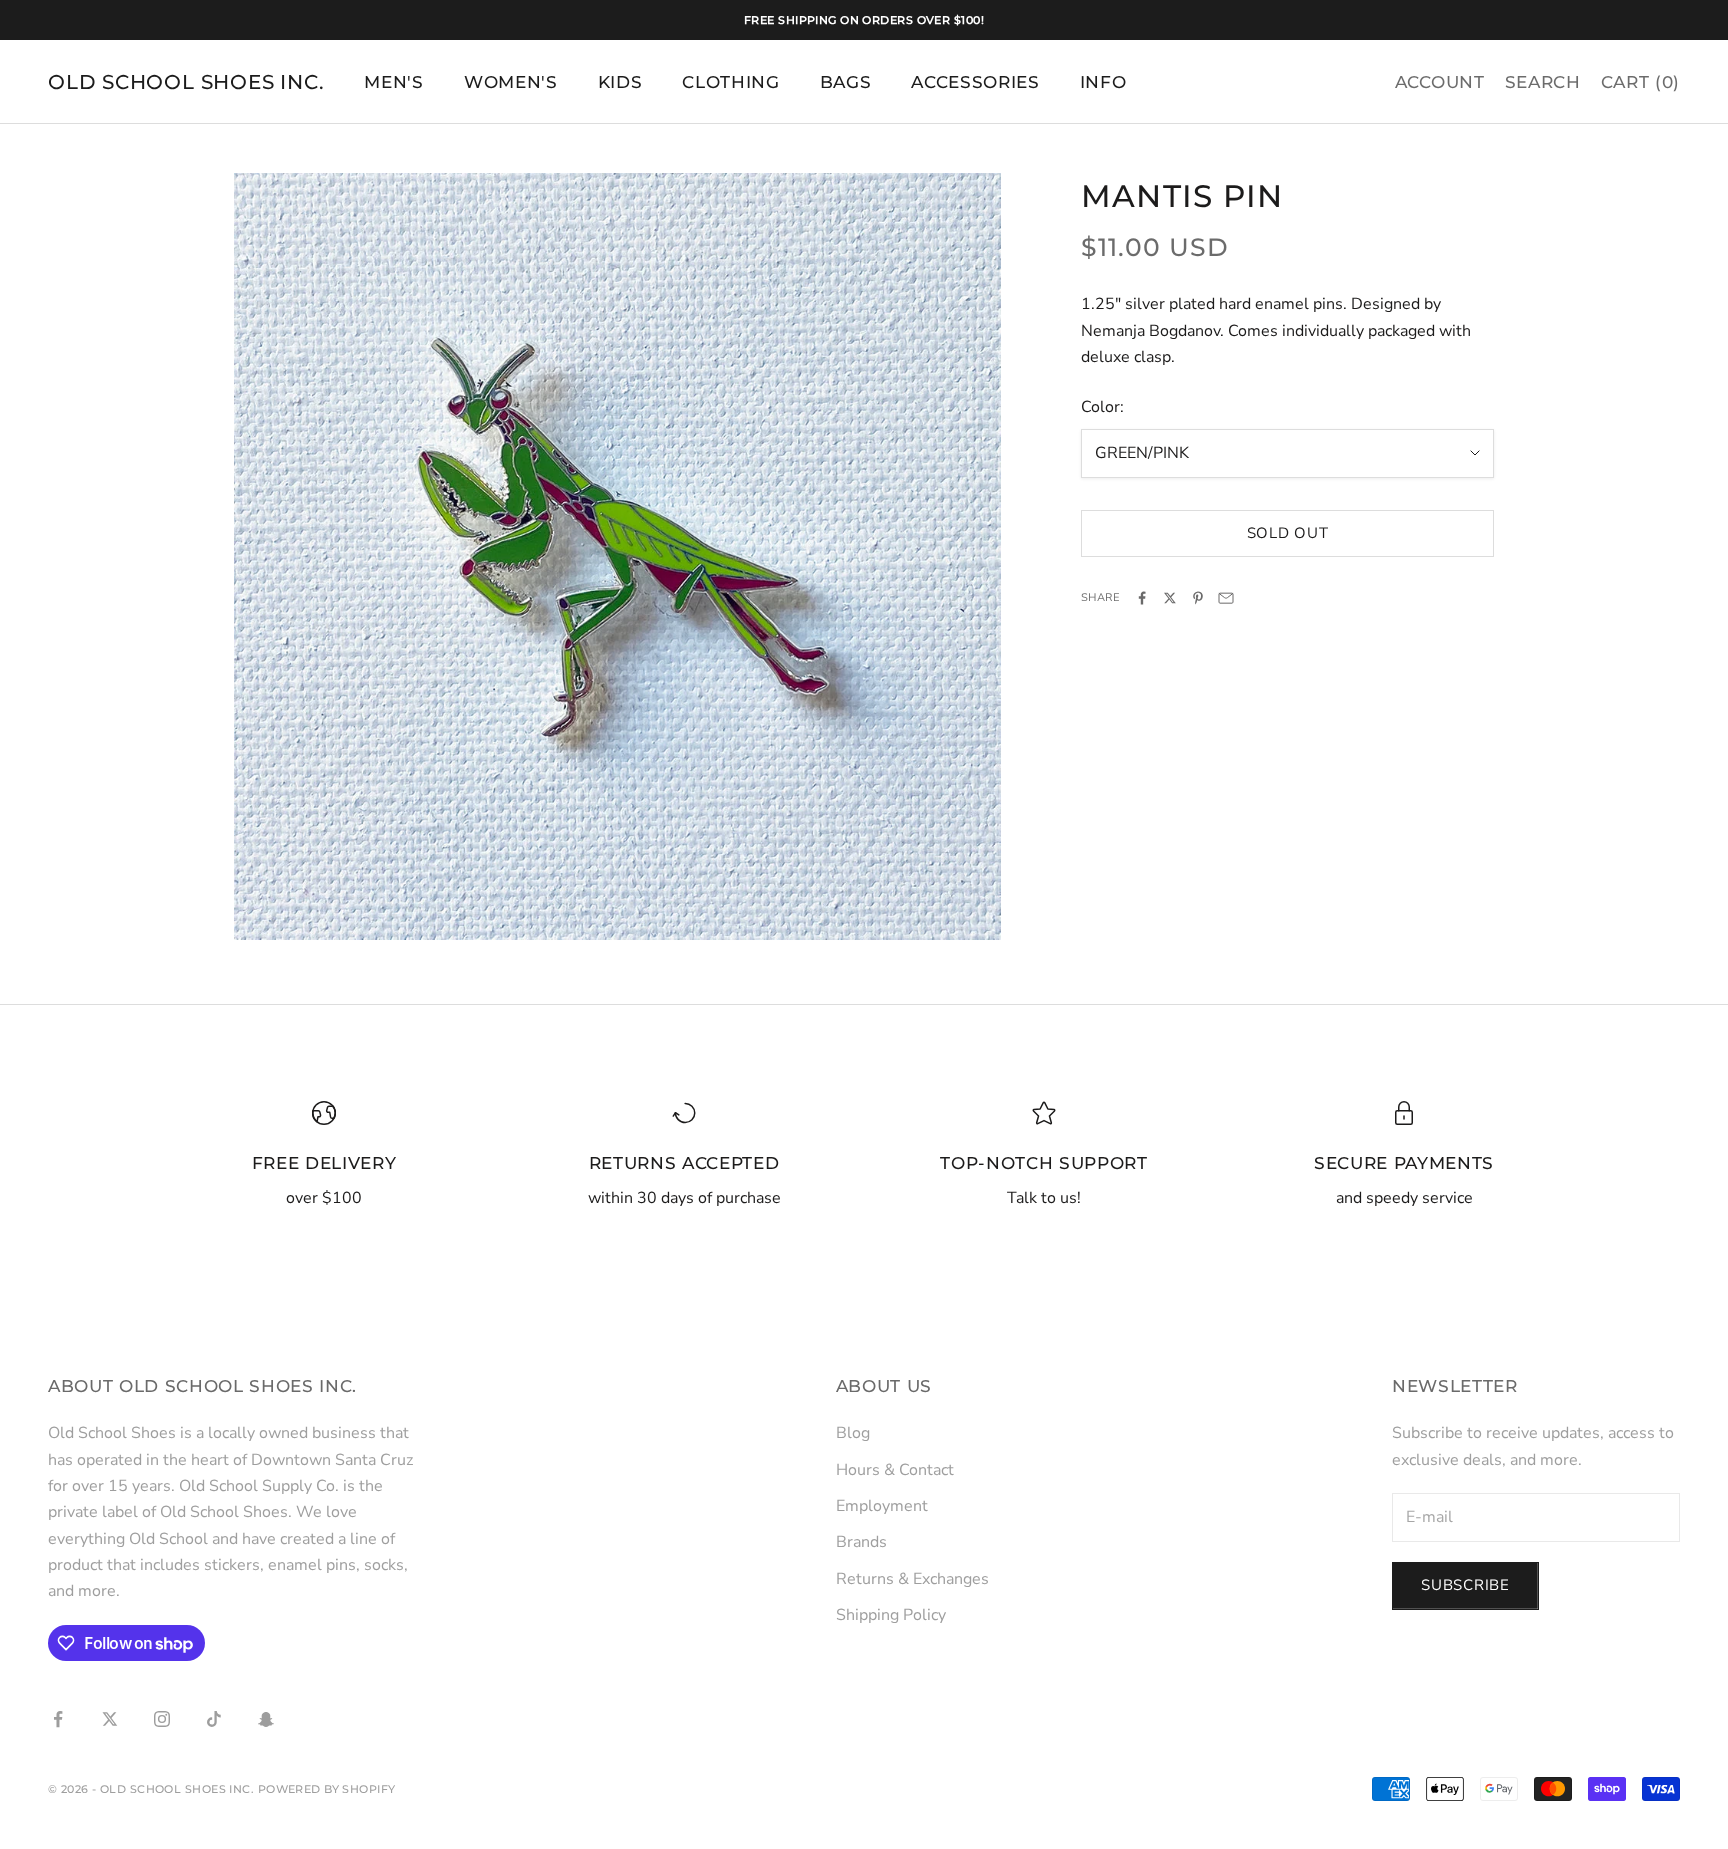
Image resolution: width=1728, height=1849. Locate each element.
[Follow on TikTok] (214, 1719)
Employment (882, 1506)
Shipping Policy (891, 1615)
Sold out (1288, 533)
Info (1103, 82)
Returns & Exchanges (912, 1579)
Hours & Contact (895, 1470)
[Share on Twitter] (1170, 598)
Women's (511, 82)
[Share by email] (1226, 598)
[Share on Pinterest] (1198, 598)
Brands (861, 1542)
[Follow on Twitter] (110, 1719)
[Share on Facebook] (1142, 598)
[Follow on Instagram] (162, 1719)
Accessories (975, 82)
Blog (853, 1433)
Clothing (730, 82)
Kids (620, 82)
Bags (846, 82)
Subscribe (1465, 1585)
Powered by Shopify (327, 1789)
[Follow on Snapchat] (266, 1719)
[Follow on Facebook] (58, 1719)
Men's (393, 82)
